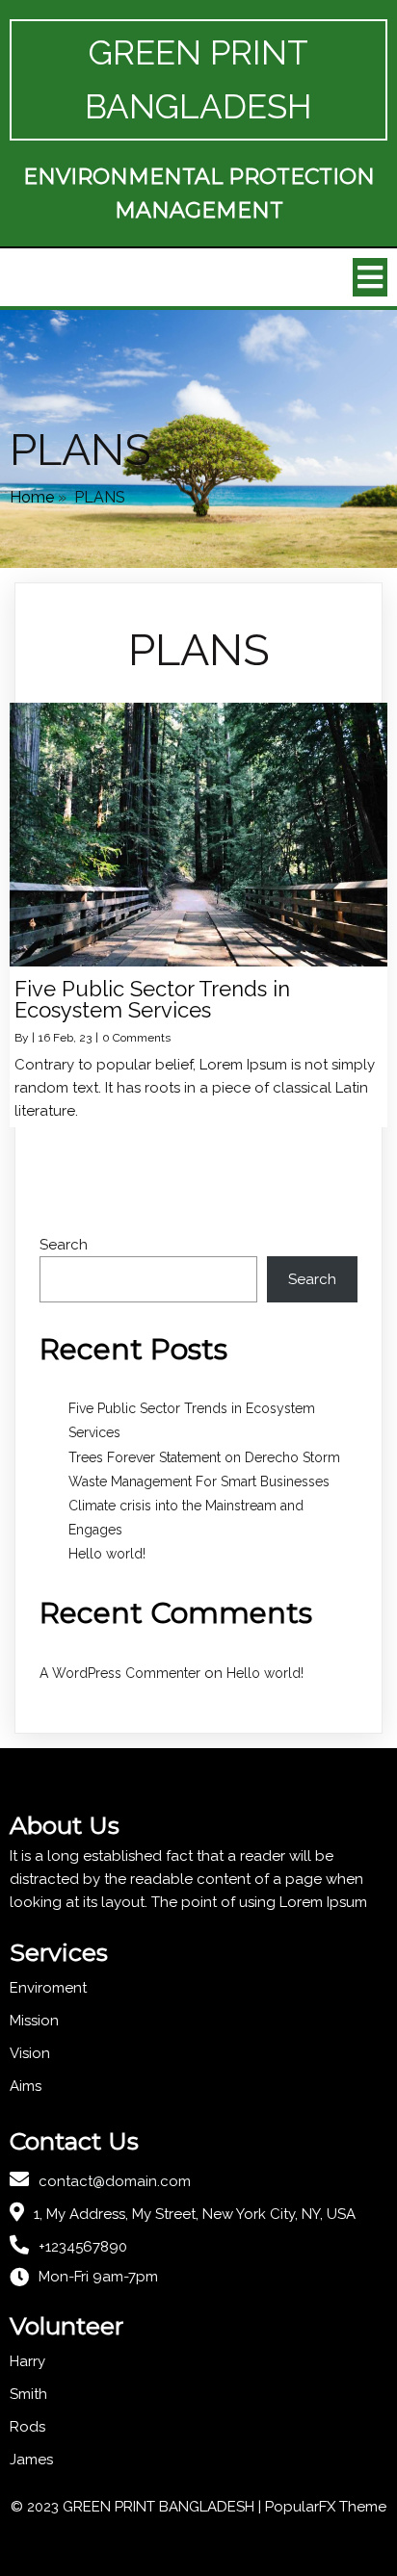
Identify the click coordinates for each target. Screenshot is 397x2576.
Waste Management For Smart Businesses (199, 1481)
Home (32, 497)
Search (64, 1245)
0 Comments (136, 1038)
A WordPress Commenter (120, 1673)
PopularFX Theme (326, 2507)
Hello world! (107, 1554)
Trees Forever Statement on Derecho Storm (204, 1457)
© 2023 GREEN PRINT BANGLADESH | (138, 2507)
